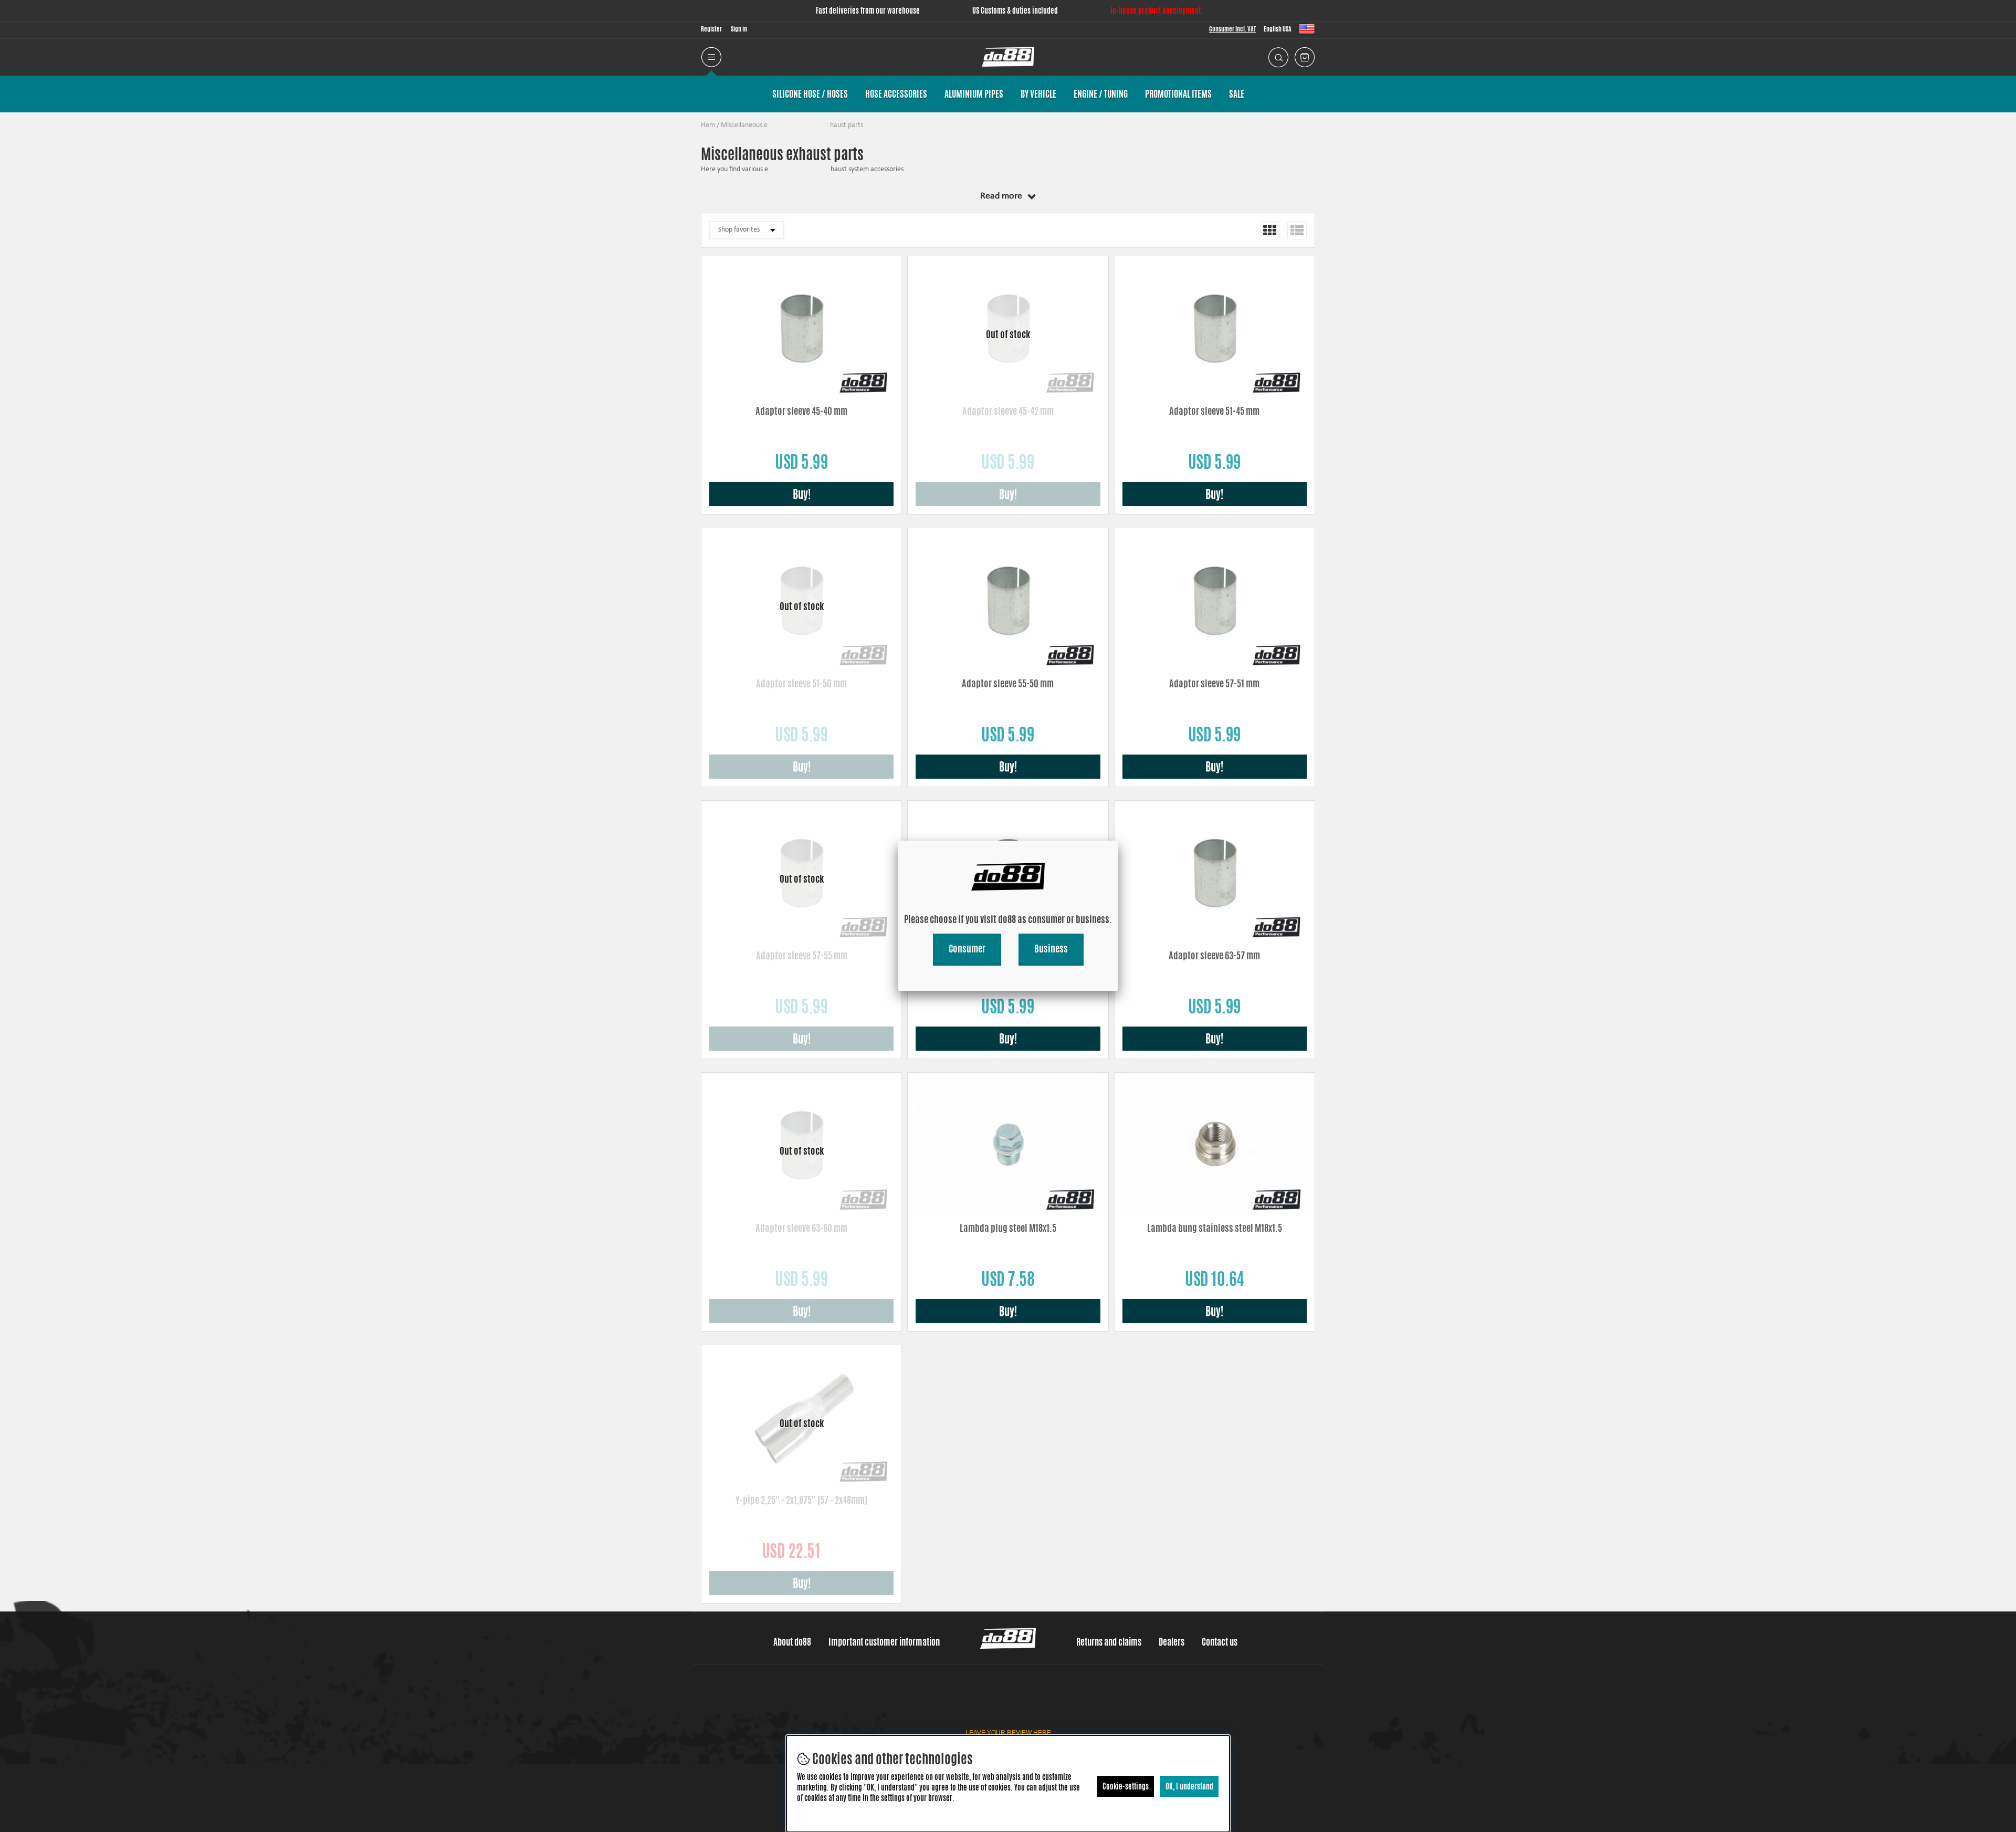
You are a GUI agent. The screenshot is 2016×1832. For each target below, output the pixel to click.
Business (1051, 948)
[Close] (1118, 841)
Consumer (967, 948)
